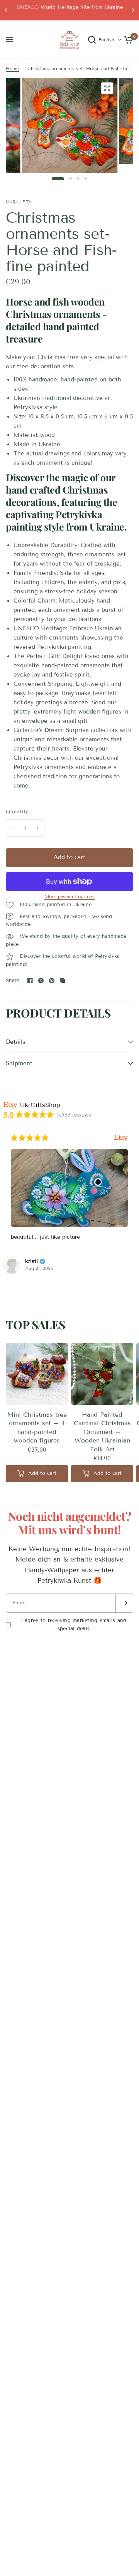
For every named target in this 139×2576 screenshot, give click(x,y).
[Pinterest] (52, 981)
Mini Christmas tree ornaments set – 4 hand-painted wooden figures (37, 1427)
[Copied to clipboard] (63, 981)
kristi (31, 1261)
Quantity (17, 812)
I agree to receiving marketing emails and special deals (74, 1625)
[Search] (92, 40)
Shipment (19, 1063)
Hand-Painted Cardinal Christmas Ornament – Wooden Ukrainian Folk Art (102, 1432)
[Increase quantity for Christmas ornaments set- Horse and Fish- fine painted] (38, 828)
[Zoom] (107, 88)
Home (12, 68)
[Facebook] (30, 981)
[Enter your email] (124, 1603)
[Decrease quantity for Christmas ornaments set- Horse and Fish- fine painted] (12, 828)
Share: (13, 981)
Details (15, 1042)
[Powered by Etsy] (121, 1138)
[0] (127, 40)
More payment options (69, 897)
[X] (41, 981)
